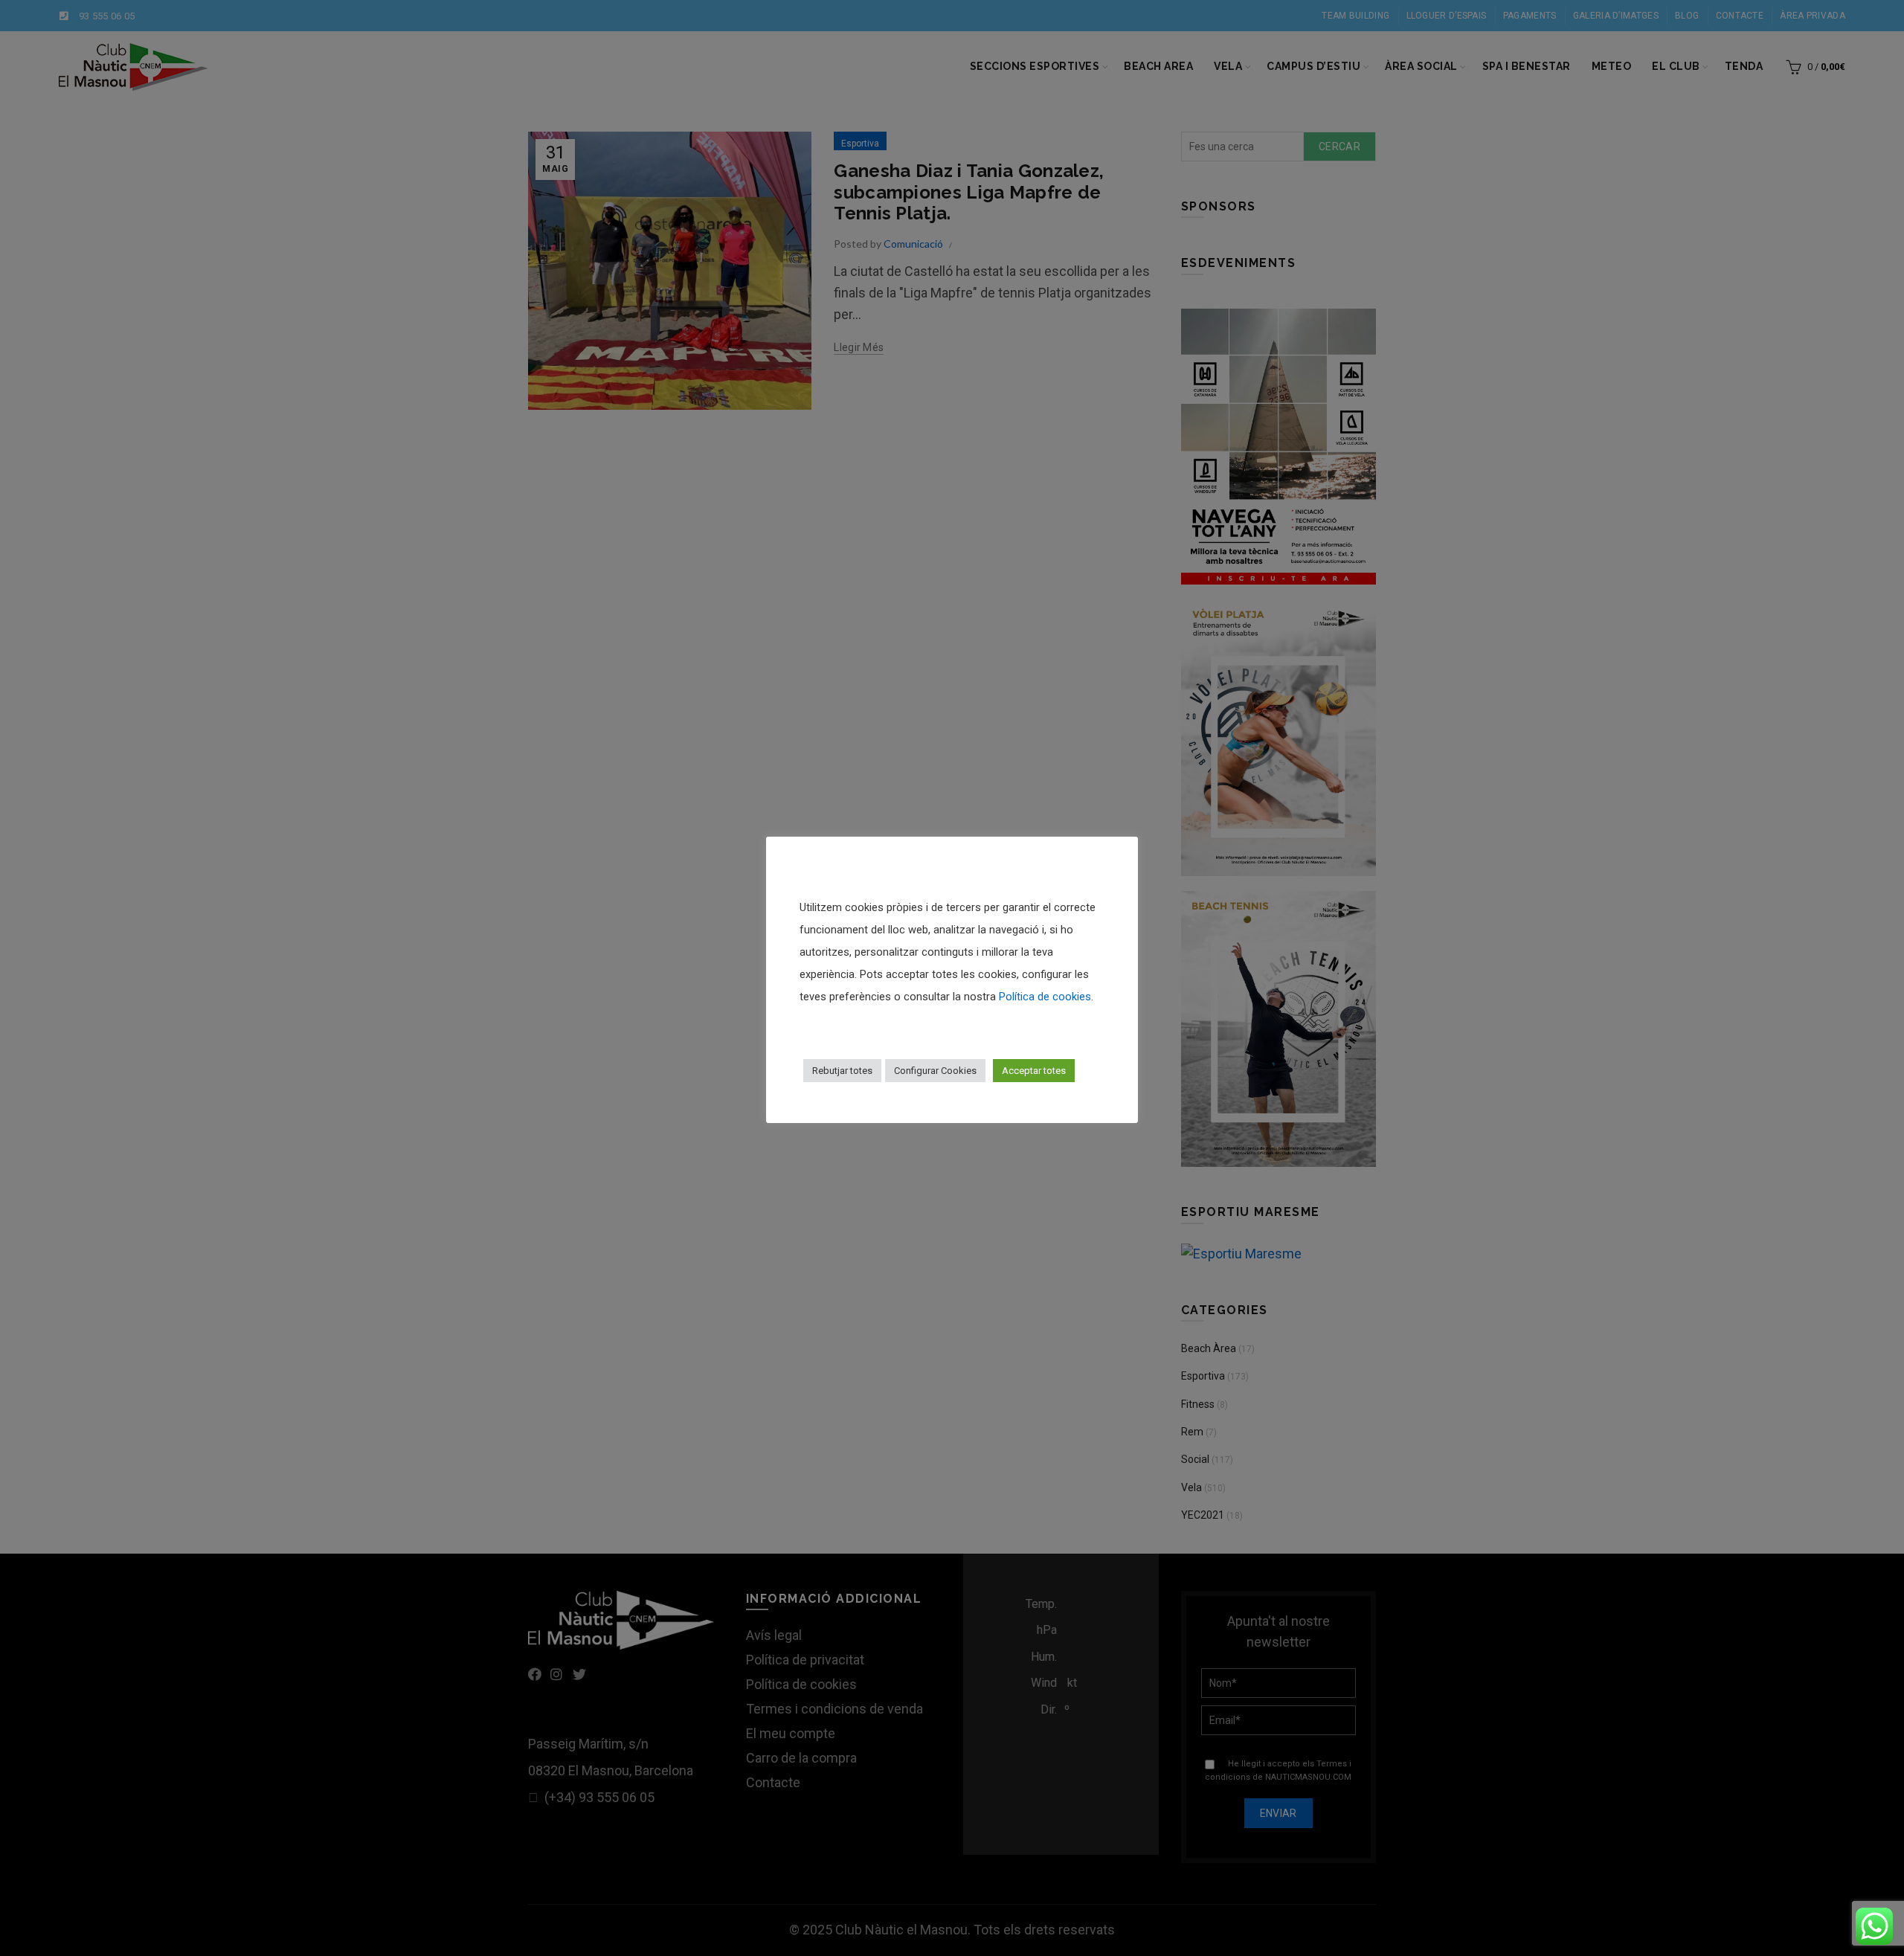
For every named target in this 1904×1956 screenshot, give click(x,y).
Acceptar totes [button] (1034, 1071)
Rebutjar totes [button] (842, 1071)
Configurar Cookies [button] (935, 1071)
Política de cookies (1045, 997)
